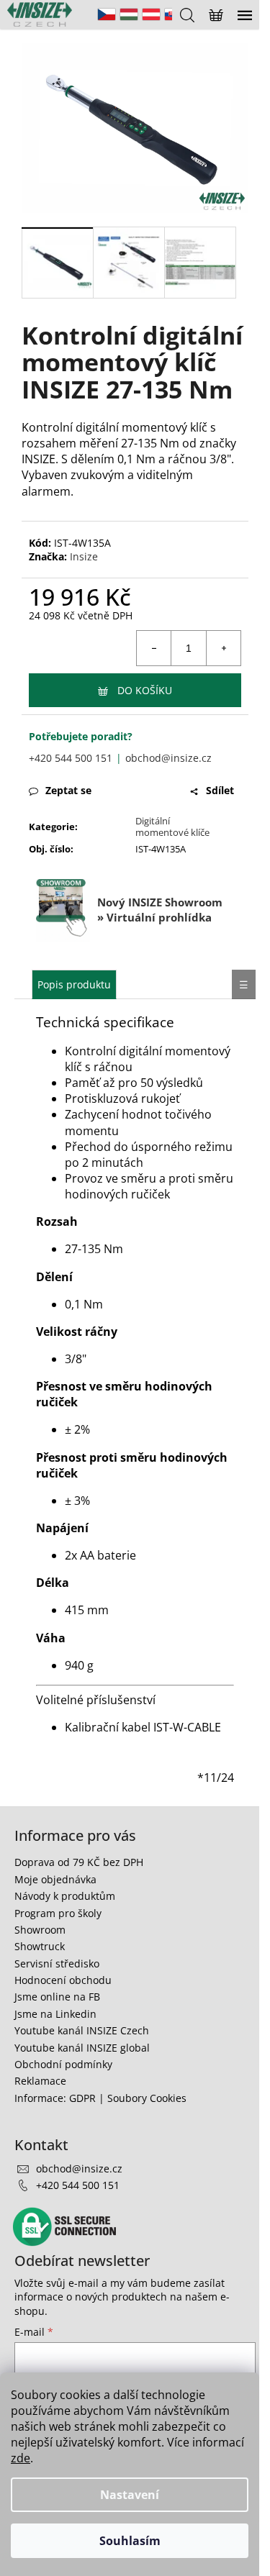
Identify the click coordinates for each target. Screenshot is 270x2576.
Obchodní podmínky (63, 2064)
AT (151, 14)
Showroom (40, 1930)
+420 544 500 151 (71, 758)
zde (21, 2458)
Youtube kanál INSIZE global (82, 2048)
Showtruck (40, 1946)
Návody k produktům (65, 1896)
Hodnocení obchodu (63, 1980)
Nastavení (130, 2495)
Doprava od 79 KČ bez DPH (79, 1862)
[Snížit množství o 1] (154, 648)
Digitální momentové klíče (172, 827)
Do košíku (145, 690)
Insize (84, 556)
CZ (107, 14)
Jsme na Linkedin (55, 2014)
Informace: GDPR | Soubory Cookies (100, 2098)
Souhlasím (130, 2541)
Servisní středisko (57, 1963)
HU (129, 14)
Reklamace (40, 2081)
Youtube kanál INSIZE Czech (82, 2030)
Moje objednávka (55, 1879)
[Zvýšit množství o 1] (223, 648)
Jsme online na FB (57, 1997)
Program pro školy (58, 1913)
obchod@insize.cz (168, 758)
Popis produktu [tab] (74, 984)
